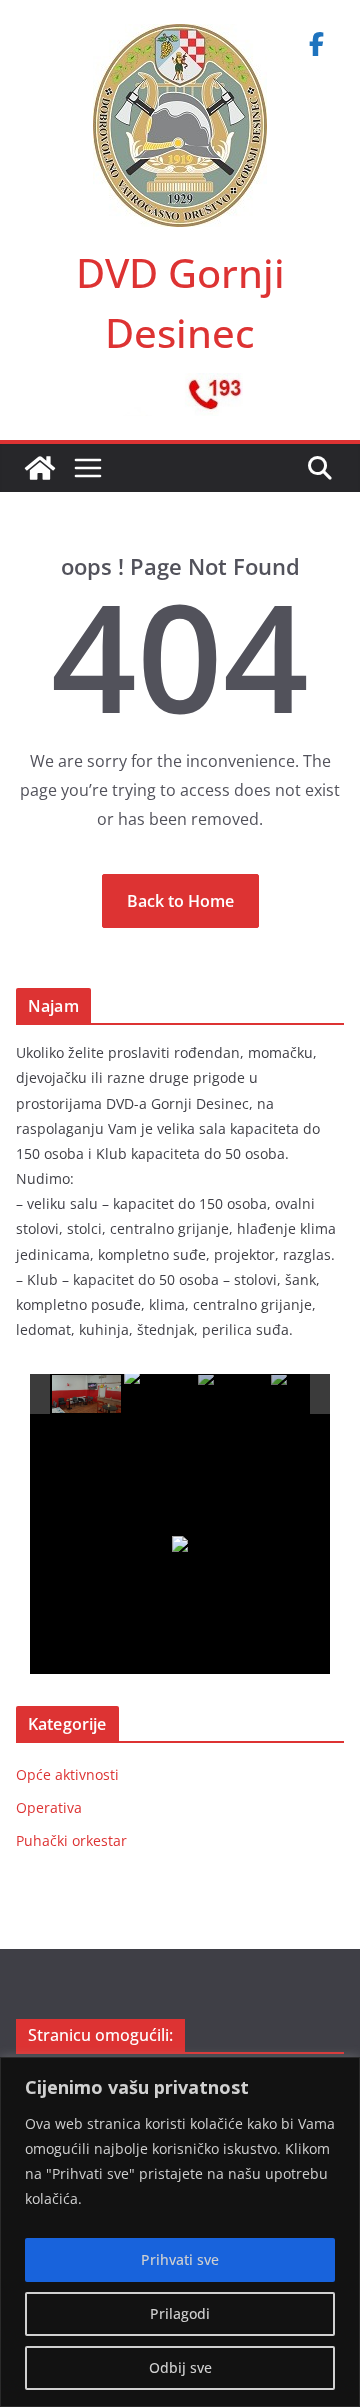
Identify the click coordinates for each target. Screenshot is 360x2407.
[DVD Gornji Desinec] (40, 468)
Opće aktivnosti (67, 1774)
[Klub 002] (159, 1394)
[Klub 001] (87, 1395)
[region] (180, 2232)
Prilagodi (180, 2313)
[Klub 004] (306, 1395)
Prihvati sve (180, 2259)
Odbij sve (180, 2367)
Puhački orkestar (71, 1840)
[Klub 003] (233, 1395)
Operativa (49, 1807)
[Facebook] (316, 44)
